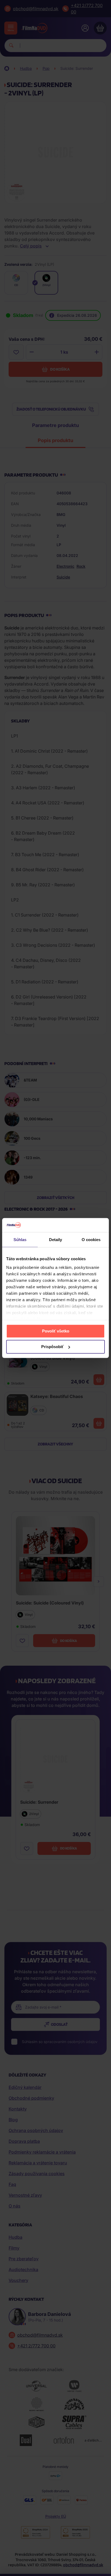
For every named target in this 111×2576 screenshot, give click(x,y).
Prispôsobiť (52, 1347)
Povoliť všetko (56, 1331)
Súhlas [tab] (20, 1240)
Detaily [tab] (56, 1240)
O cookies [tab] (91, 1240)
